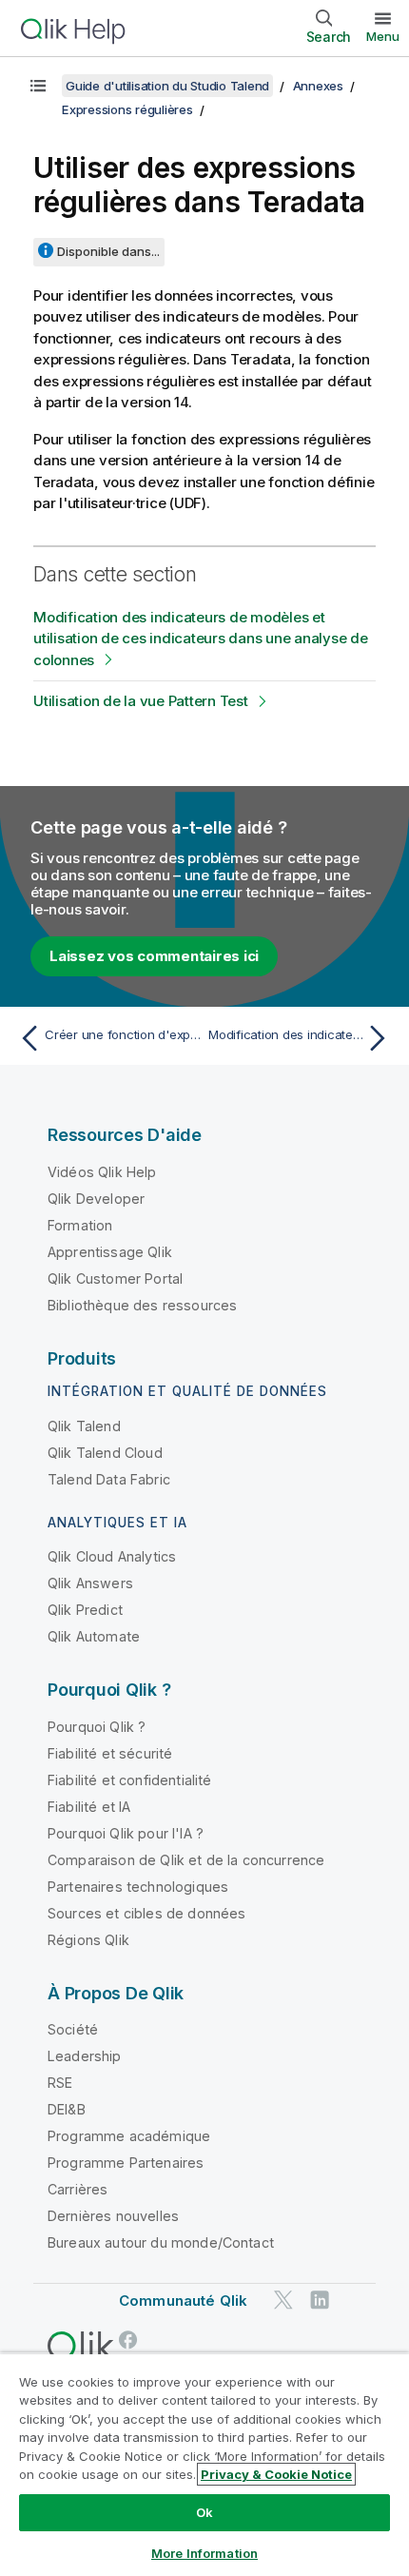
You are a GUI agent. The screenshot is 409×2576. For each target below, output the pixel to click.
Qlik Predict (85, 1610)
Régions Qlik (88, 1940)
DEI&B (67, 2109)
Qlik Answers (90, 1583)
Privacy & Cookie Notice (276, 2474)
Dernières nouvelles (113, 2216)
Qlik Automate (94, 1636)
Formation (80, 1225)
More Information (204, 2553)
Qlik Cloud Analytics (112, 1556)
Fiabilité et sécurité (110, 1753)
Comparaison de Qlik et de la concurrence (186, 1860)
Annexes (318, 86)
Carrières (78, 2189)
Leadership (85, 2056)
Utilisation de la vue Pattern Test (141, 701)
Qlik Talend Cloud (105, 1453)
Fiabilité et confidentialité (129, 1780)
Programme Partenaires (126, 2163)
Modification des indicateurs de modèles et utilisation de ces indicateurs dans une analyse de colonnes (201, 639)
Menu (383, 36)
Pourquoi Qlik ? (97, 1727)
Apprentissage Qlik (110, 1252)
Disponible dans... (108, 251)
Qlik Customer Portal (115, 1278)
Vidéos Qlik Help (102, 1172)
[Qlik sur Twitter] (283, 2301)
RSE (60, 2083)
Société (73, 2029)
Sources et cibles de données (146, 1913)
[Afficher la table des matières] (38, 86)
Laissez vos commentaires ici (154, 956)
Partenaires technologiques (138, 1887)
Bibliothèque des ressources (142, 1305)
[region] (204, 2464)
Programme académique (129, 2136)
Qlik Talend (84, 1426)
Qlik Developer (96, 1199)
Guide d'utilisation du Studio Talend (167, 86)
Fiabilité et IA (89, 1807)
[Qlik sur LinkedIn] (320, 2301)
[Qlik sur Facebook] (128, 2340)
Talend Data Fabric (109, 1479)
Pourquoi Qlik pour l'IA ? (126, 1833)
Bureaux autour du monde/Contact (161, 2242)
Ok (204, 2512)
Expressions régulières (127, 109)
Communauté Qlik (183, 2301)
